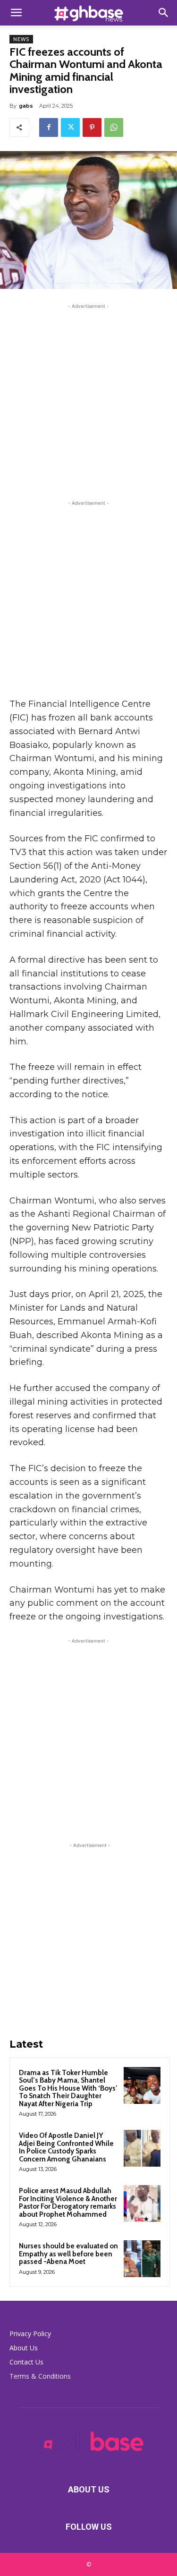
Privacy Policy (30, 2334)
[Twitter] (70, 127)
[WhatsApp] (114, 127)
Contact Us (26, 2362)
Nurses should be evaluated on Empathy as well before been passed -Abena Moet (68, 2254)
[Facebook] (49, 127)
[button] (16, 13)
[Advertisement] (88, 400)
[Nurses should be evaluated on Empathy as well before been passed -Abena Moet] (142, 2259)
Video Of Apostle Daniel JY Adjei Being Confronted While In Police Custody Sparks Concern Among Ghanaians (66, 2147)
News (21, 39)
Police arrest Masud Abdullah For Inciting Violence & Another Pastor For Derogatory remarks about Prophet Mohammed (68, 2203)
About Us (24, 2348)
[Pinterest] (92, 127)
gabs (26, 106)
